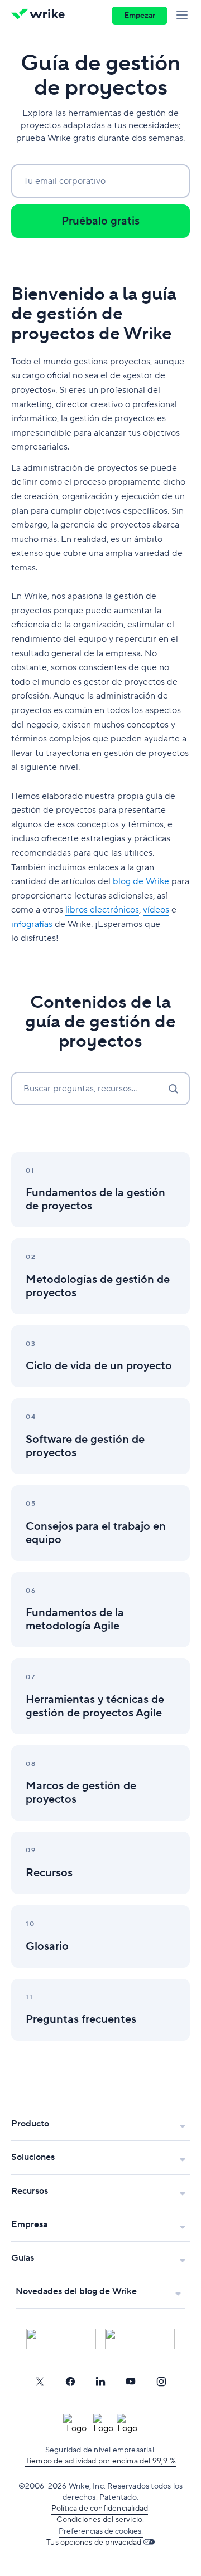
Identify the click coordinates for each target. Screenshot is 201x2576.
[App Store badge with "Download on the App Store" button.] (61, 2339)
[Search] (173, 1089)
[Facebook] (70, 2382)
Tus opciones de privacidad (94, 2543)
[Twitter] (40, 2382)
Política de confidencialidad (100, 2509)
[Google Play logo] (140, 2339)
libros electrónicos (102, 910)
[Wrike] (41, 16)
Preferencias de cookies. (101, 2531)
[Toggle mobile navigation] (184, 16)
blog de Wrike (141, 881)
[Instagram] (161, 2382)
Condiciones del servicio (99, 2520)
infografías (32, 924)
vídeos (156, 910)
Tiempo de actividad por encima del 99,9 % (100, 2461)
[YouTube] (131, 2382)
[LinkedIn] (100, 2382)
